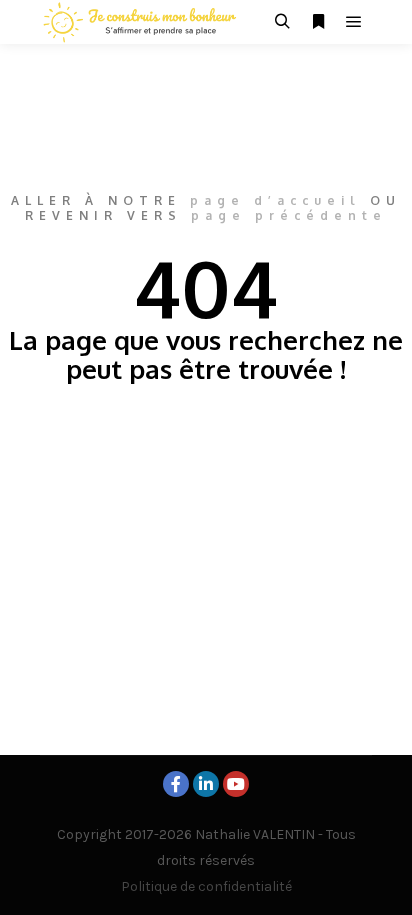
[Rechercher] (282, 22)
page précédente (289, 215)
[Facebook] (176, 784)
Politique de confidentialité (206, 886)
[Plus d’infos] (318, 22)
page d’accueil (275, 200)
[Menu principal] (354, 22)
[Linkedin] (206, 784)
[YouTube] (236, 784)
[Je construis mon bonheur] (140, 22)
